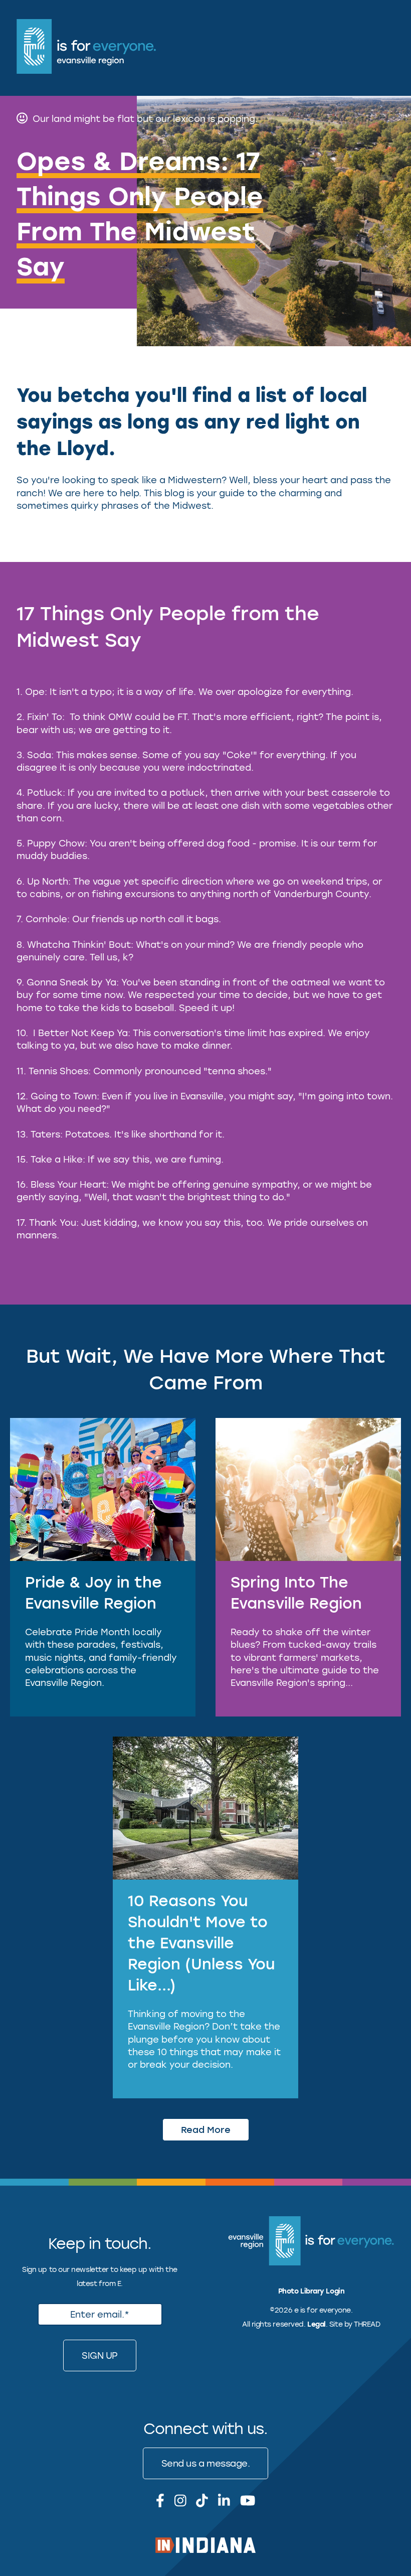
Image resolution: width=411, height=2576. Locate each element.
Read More (206, 2129)
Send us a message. (206, 2463)
